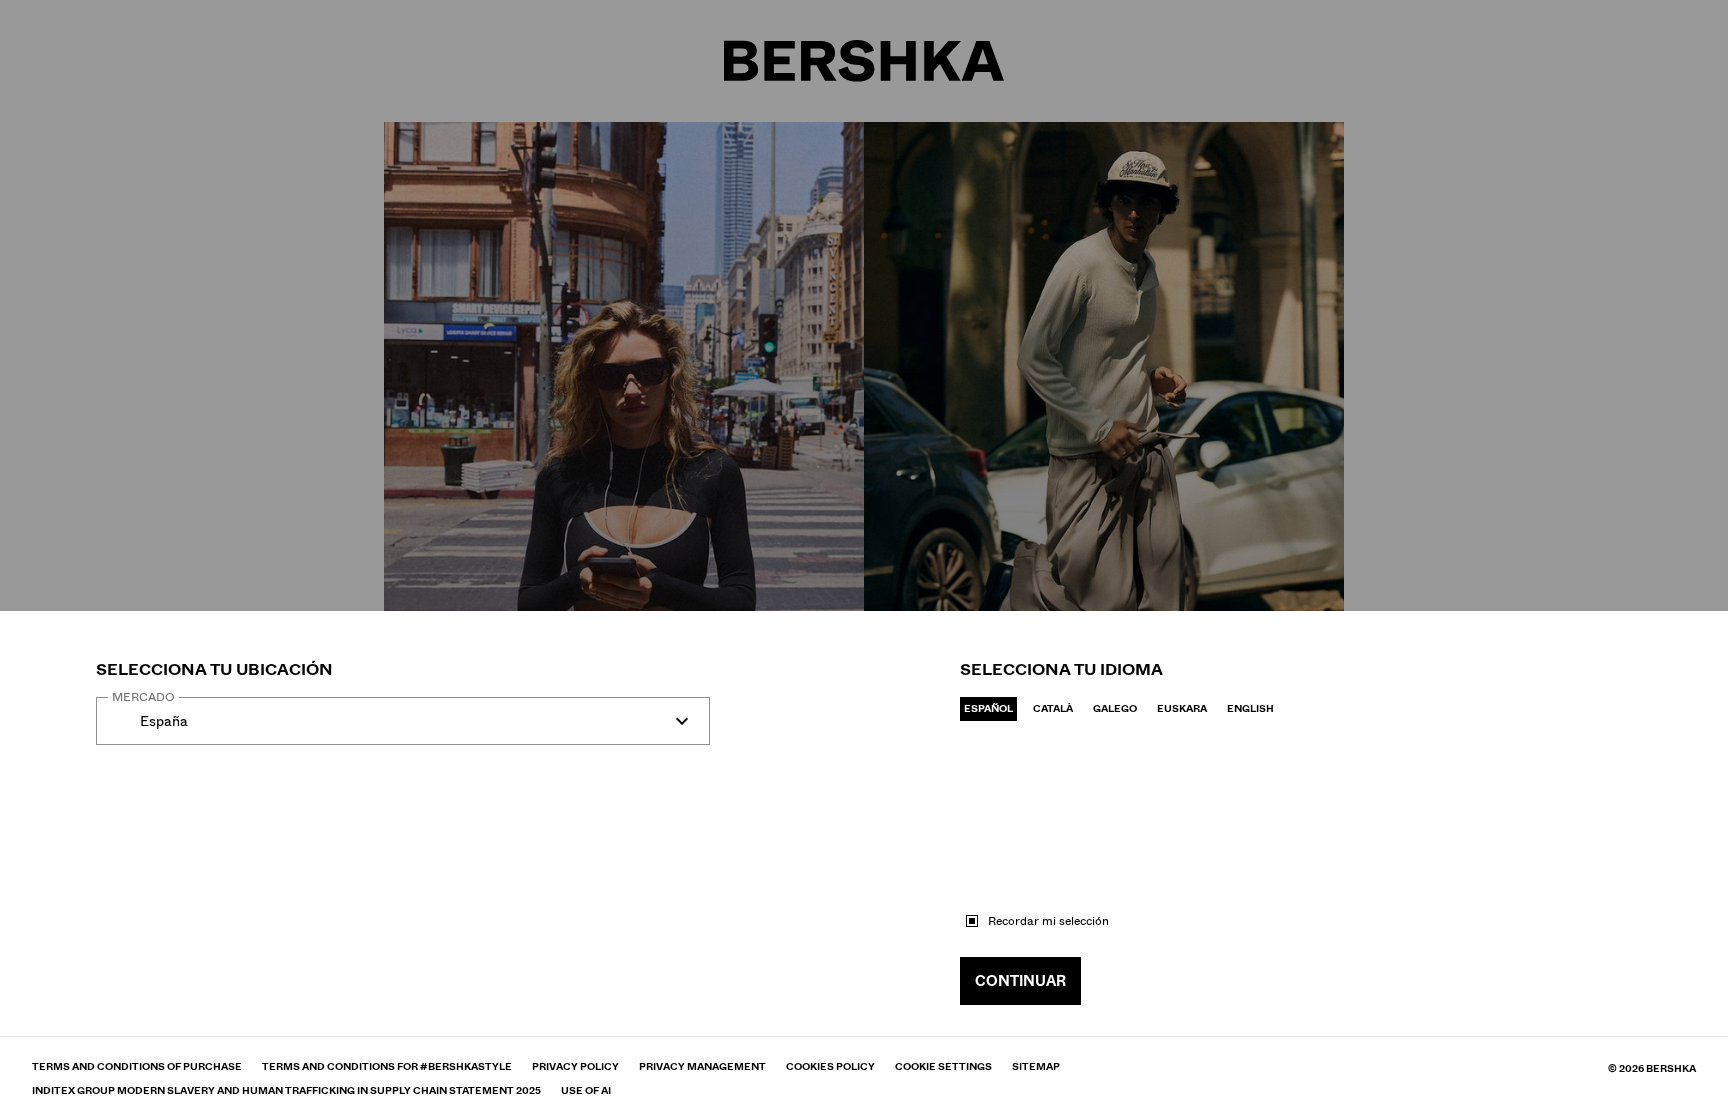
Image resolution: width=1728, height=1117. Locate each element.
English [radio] (1250, 708)
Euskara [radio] (1182, 708)
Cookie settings (943, 1067)
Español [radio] (988, 708)
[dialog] (864, 558)
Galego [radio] (1115, 708)
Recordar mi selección (1048, 921)
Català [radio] (1053, 708)
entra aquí (351, 774)
